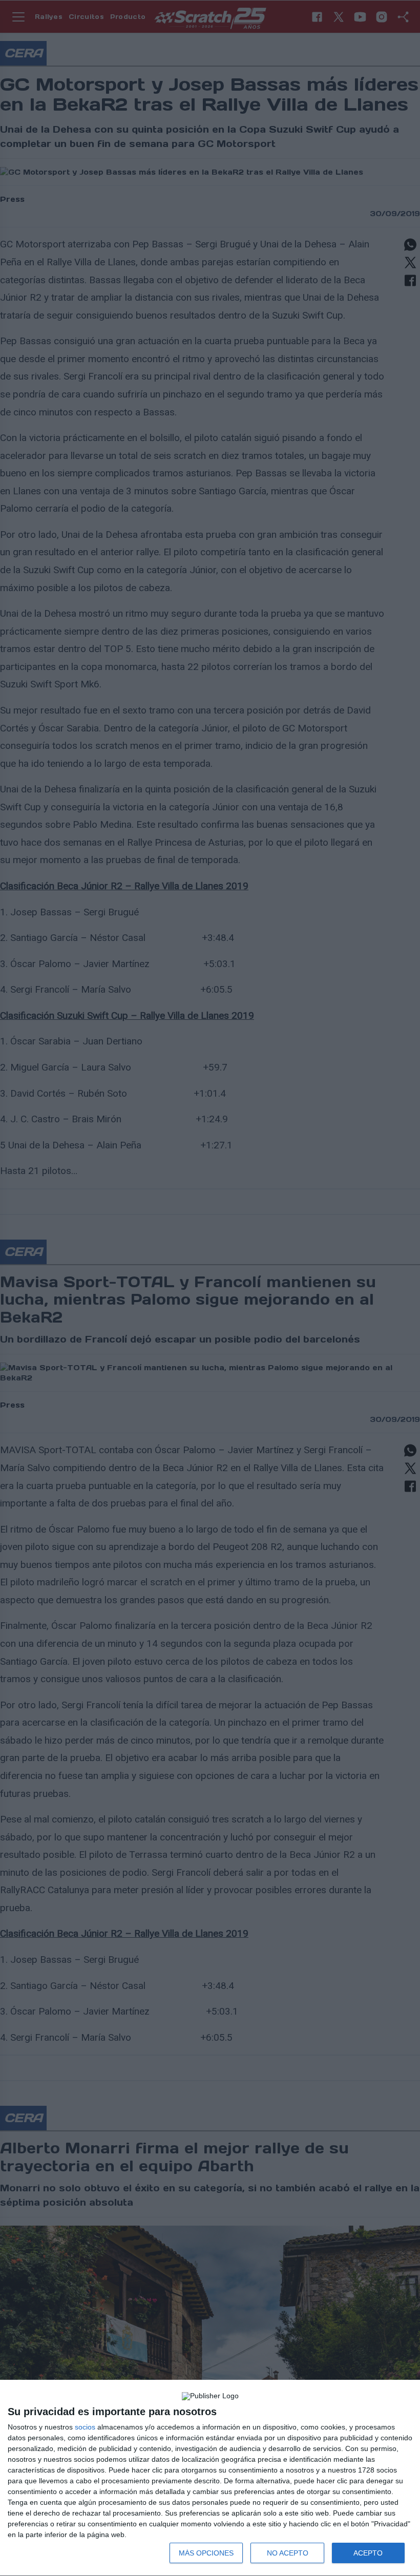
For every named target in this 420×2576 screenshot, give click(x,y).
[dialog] (210, 2478)
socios (85, 2427)
